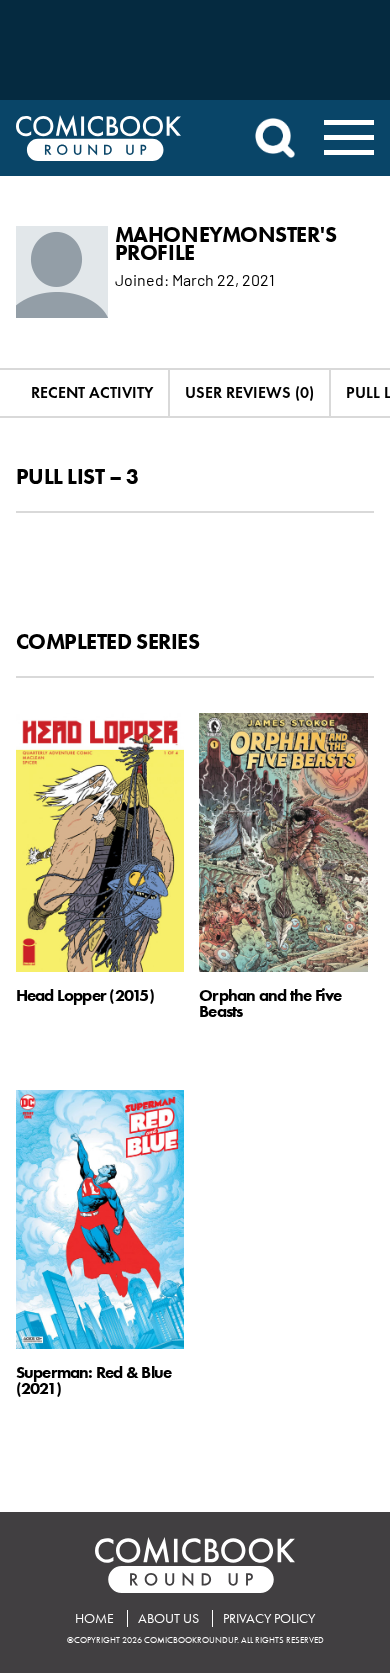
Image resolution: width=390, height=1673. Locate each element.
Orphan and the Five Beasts (270, 1002)
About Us (168, 1618)
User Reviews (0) (249, 392)
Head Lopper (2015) (85, 994)
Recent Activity (92, 392)
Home (94, 1618)
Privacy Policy (269, 1618)
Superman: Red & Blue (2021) (94, 1379)
